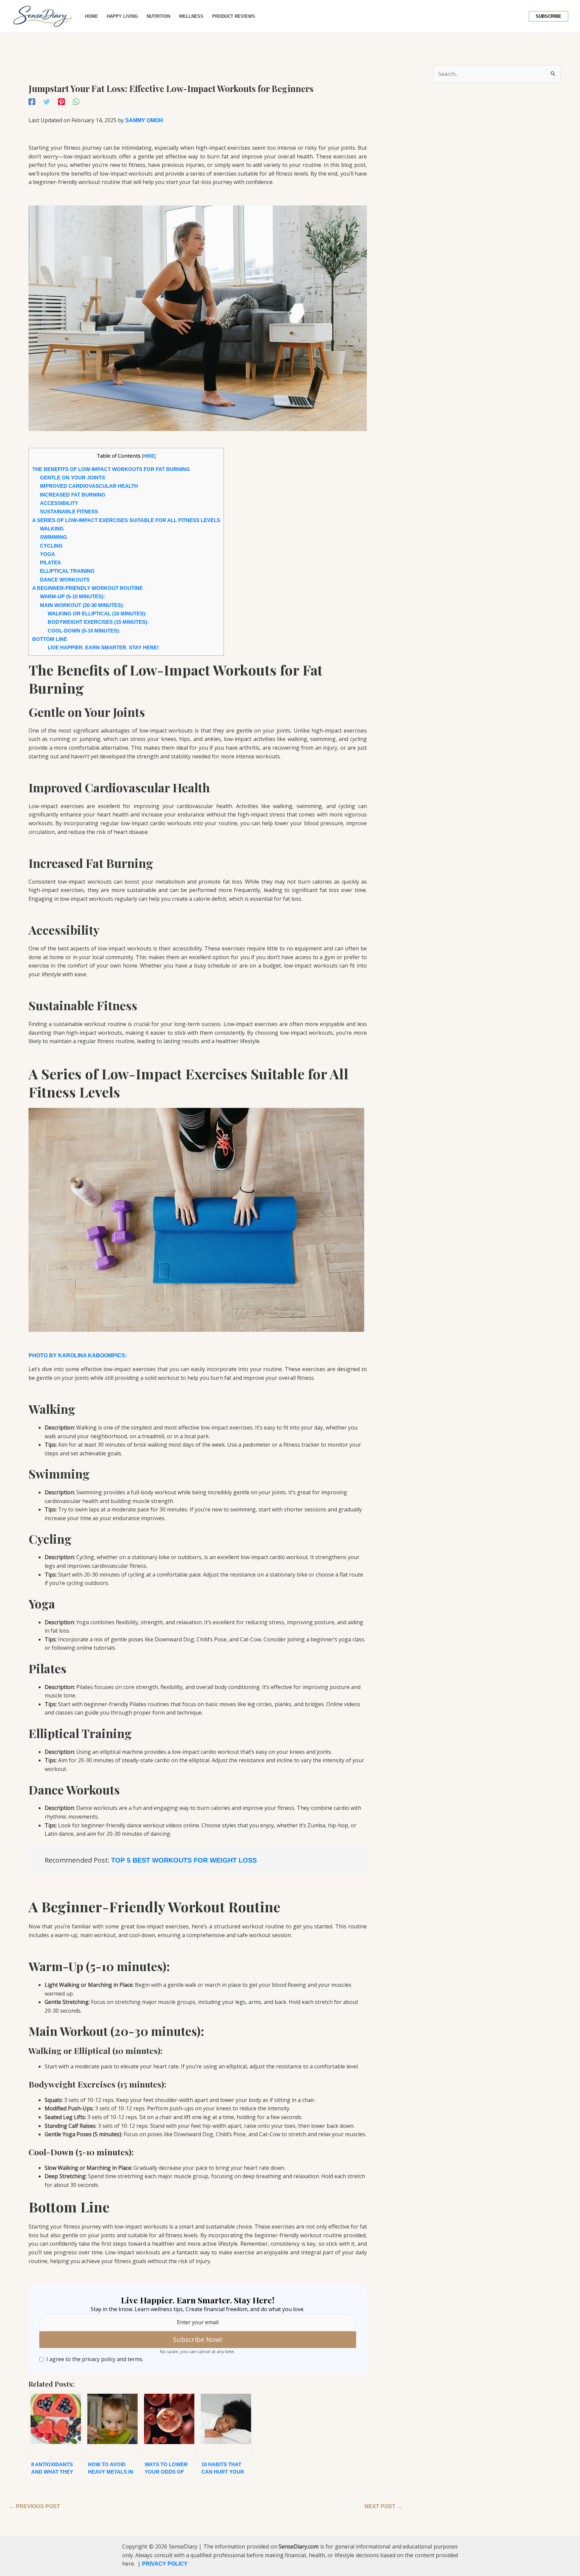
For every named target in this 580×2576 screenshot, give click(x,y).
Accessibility (59, 503)
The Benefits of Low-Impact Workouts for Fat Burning (111, 469)
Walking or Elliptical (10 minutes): (97, 614)
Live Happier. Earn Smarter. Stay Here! (103, 647)
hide (149, 456)
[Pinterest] (61, 102)
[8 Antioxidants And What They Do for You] (55, 2425)
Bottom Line (50, 639)
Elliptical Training (67, 571)
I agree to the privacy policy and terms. (95, 2359)
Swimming (54, 537)
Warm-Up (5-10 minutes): (72, 596)
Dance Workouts (65, 580)
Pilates (50, 563)
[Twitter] (47, 102)
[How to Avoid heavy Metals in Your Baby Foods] (112, 2425)
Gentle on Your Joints (72, 478)
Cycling (51, 546)
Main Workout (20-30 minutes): (82, 605)
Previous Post (35, 2506)
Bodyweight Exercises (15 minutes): (98, 622)
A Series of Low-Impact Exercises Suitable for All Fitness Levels (126, 520)
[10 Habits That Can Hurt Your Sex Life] (226, 2425)
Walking (52, 529)
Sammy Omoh (144, 120)
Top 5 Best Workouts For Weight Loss (184, 1860)
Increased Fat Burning (73, 495)
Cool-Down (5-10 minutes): (84, 631)
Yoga (47, 554)
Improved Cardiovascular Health (89, 486)
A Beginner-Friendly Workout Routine (87, 588)
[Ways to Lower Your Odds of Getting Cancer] (169, 2425)
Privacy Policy (165, 2564)
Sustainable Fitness (69, 511)
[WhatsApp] (76, 102)
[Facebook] (32, 102)
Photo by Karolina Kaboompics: (78, 1355)
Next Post (383, 2506)
